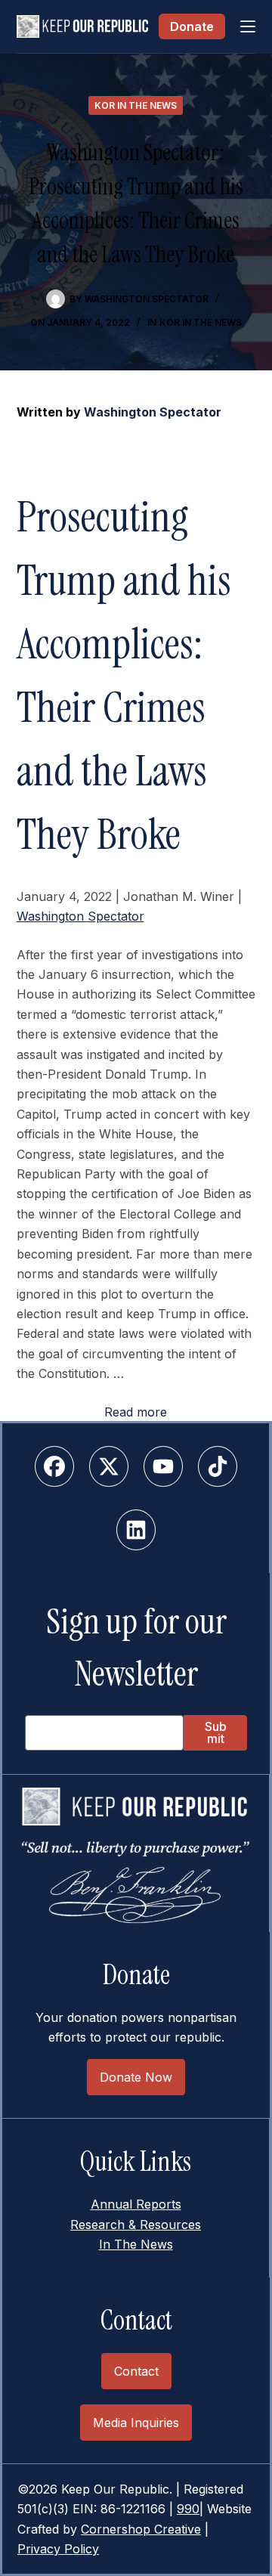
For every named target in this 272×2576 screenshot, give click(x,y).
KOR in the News (136, 105)
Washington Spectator (153, 412)
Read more (136, 1412)
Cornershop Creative (141, 2529)
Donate (192, 26)
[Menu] (248, 26)
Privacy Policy (58, 2549)
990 (188, 2509)
